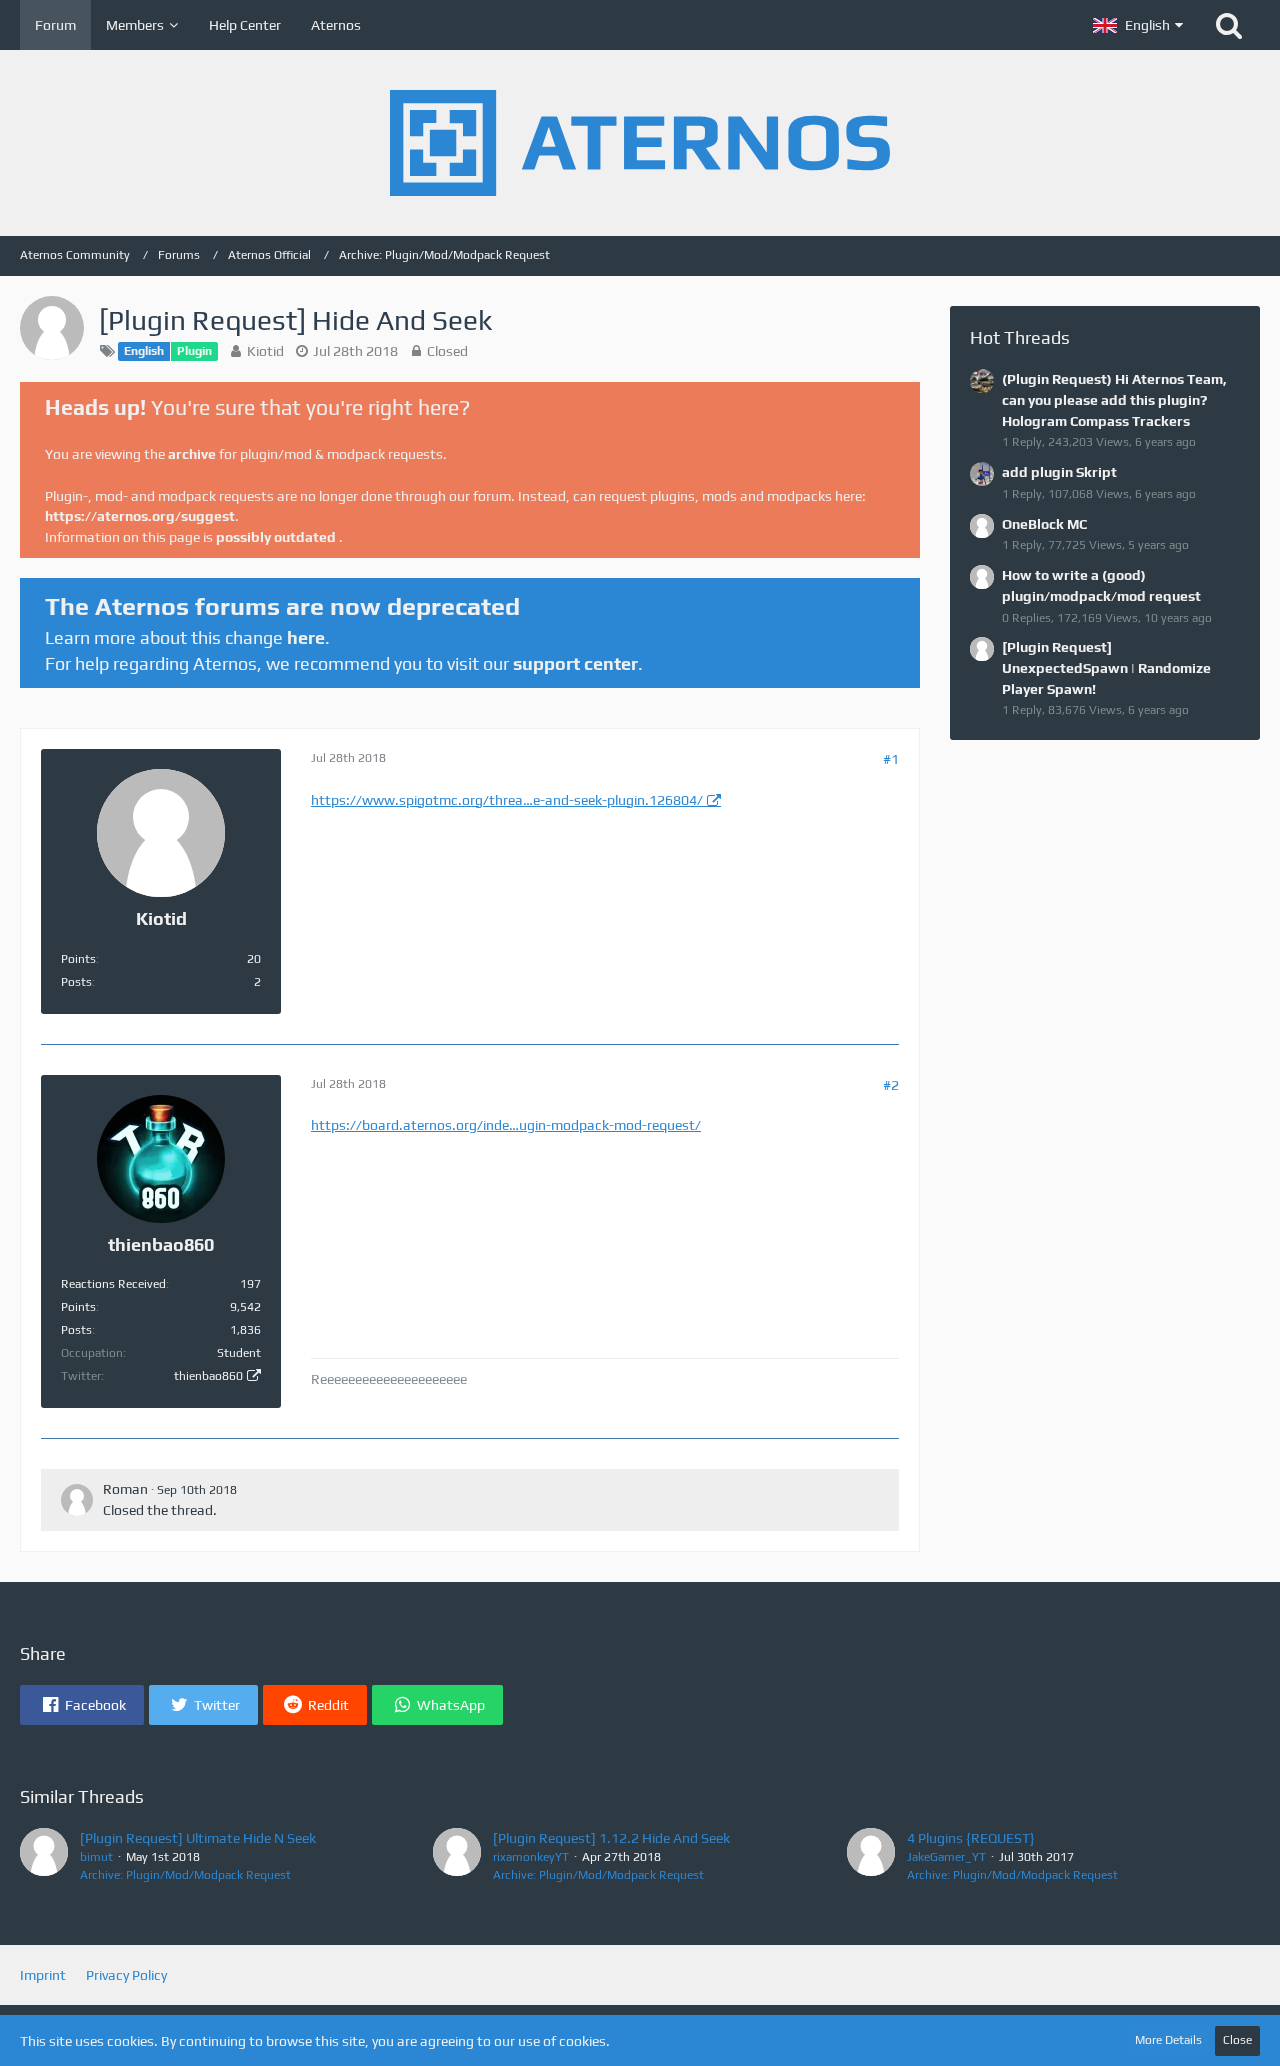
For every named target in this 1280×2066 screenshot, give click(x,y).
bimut (96, 1857)
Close (1237, 2040)
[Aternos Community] (640, 143)
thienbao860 (208, 1376)
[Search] (1229, 25)
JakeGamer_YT (946, 1857)
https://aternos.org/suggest (140, 516)
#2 (891, 1085)
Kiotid (265, 351)
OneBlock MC (1044, 524)
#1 (891, 759)
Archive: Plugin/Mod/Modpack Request (185, 1875)
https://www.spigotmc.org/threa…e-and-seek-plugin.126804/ (507, 800)
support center (575, 663)
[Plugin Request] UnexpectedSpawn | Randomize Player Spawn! (1106, 667)
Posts (76, 982)
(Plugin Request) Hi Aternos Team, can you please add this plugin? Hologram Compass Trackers (1114, 399)
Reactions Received (113, 1284)
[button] (1138, 25)
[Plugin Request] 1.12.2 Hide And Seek (611, 1838)
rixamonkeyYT (531, 1857)
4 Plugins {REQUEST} (971, 1838)
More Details (1168, 2040)
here (306, 637)
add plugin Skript (1059, 472)
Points (78, 959)
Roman (125, 1489)
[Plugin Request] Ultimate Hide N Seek (198, 1838)
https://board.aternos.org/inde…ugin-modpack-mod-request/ (506, 1125)
